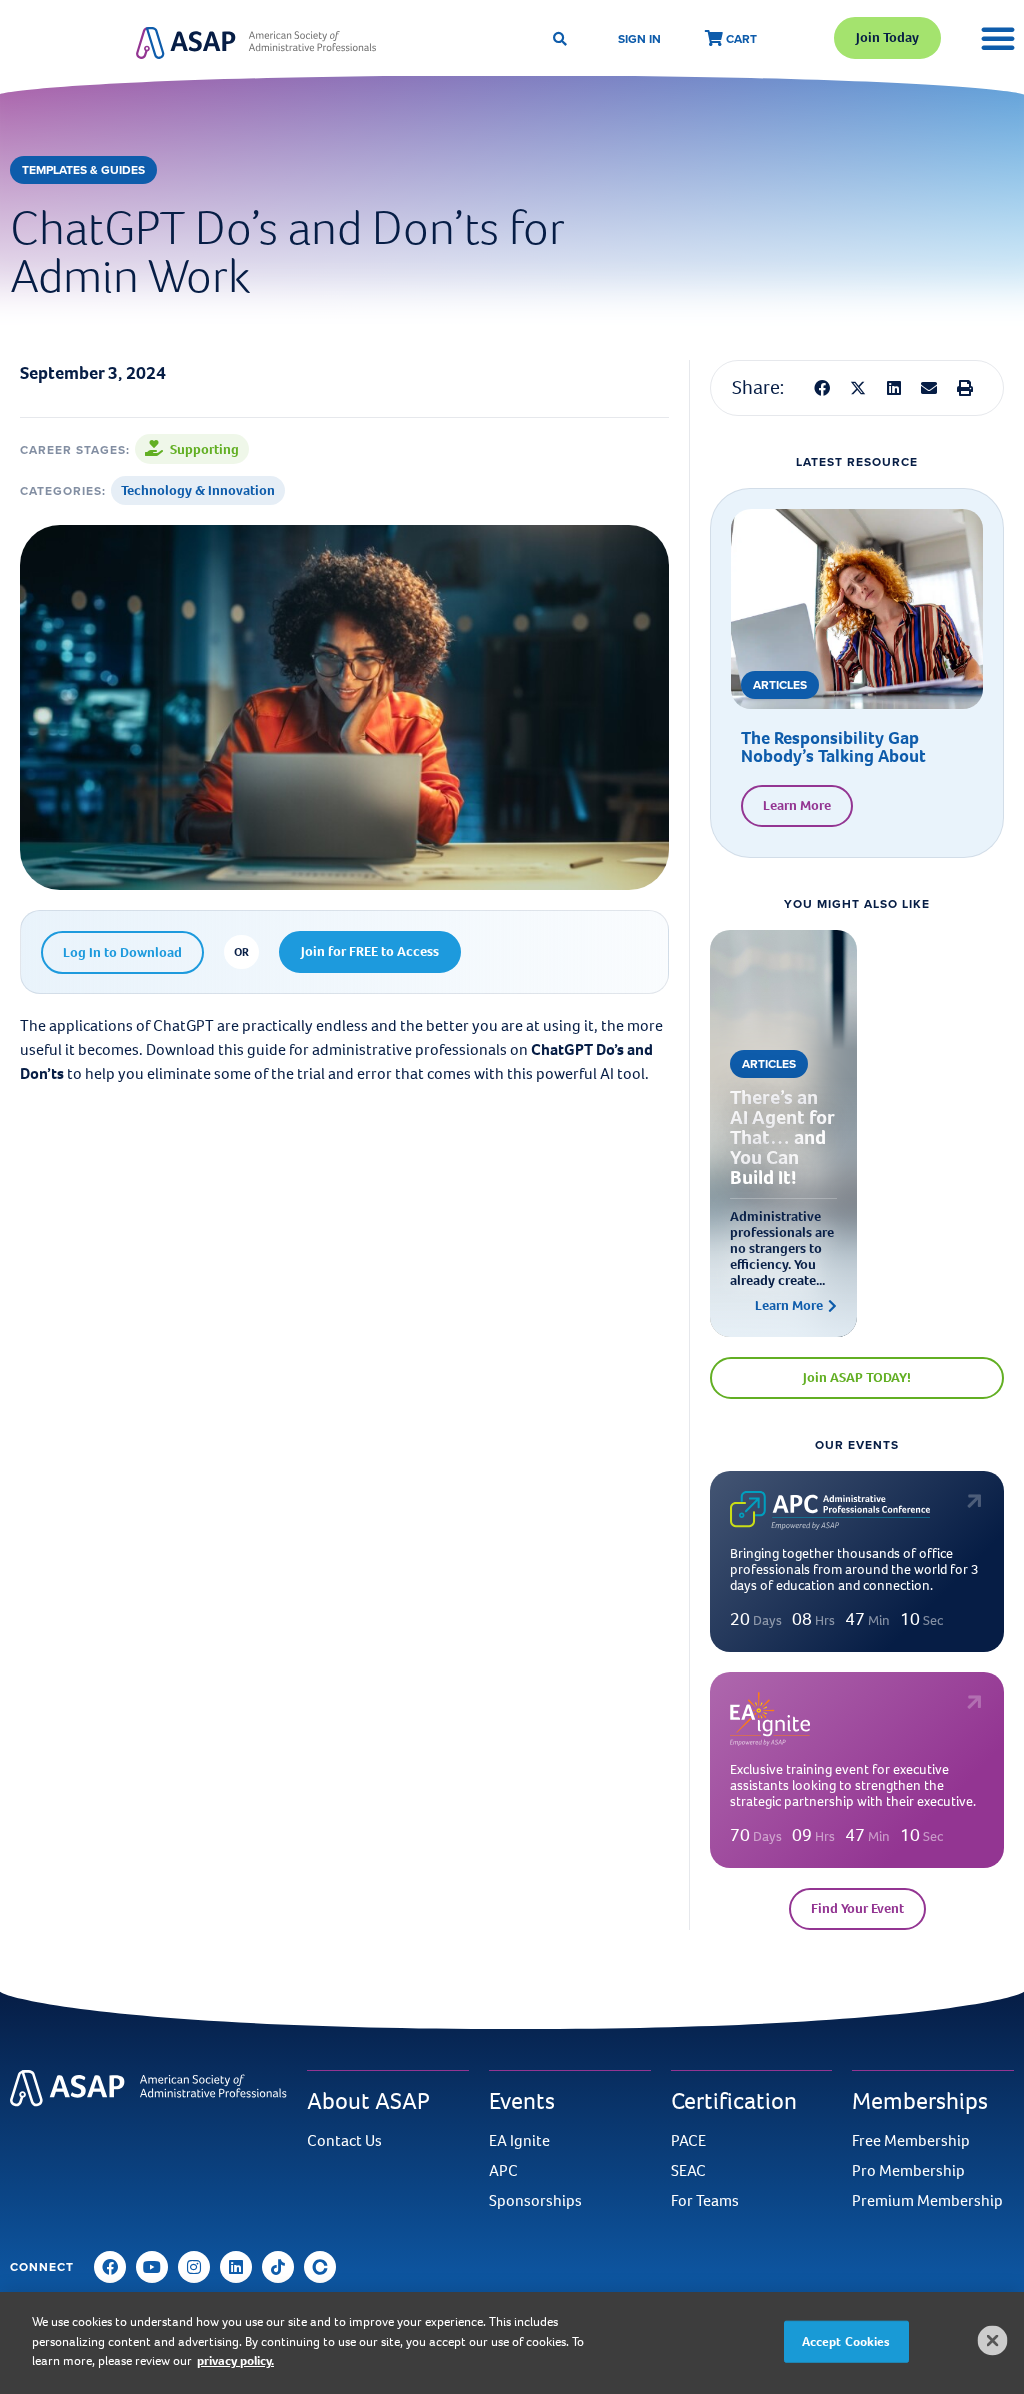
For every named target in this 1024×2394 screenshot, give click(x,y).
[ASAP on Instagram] (194, 2267)
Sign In (639, 38)
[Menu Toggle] (998, 38)
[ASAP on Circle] (320, 2267)
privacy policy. (235, 2360)
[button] (822, 388)
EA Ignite (519, 2141)
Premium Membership (927, 2201)
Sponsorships (535, 2201)
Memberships (920, 2101)
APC (503, 2171)
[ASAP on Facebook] (110, 2267)
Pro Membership (908, 2171)
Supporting (204, 449)
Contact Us (344, 2141)
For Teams (705, 2201)
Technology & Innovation (198, 490)
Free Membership (911, 2141)
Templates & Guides (83, 169)
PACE (688, 2141)
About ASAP (368, 2101)
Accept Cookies (846, 2341)
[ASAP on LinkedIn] (236, 2267)
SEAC (688, 2171)
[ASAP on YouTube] (152, 2267)
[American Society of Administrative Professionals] (256, 42)
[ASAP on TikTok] (278, 2267)
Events (522, 2101)
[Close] (993, 2341)
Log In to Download (122, 952)
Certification (734, 2101)
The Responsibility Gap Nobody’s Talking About (833, 747)
